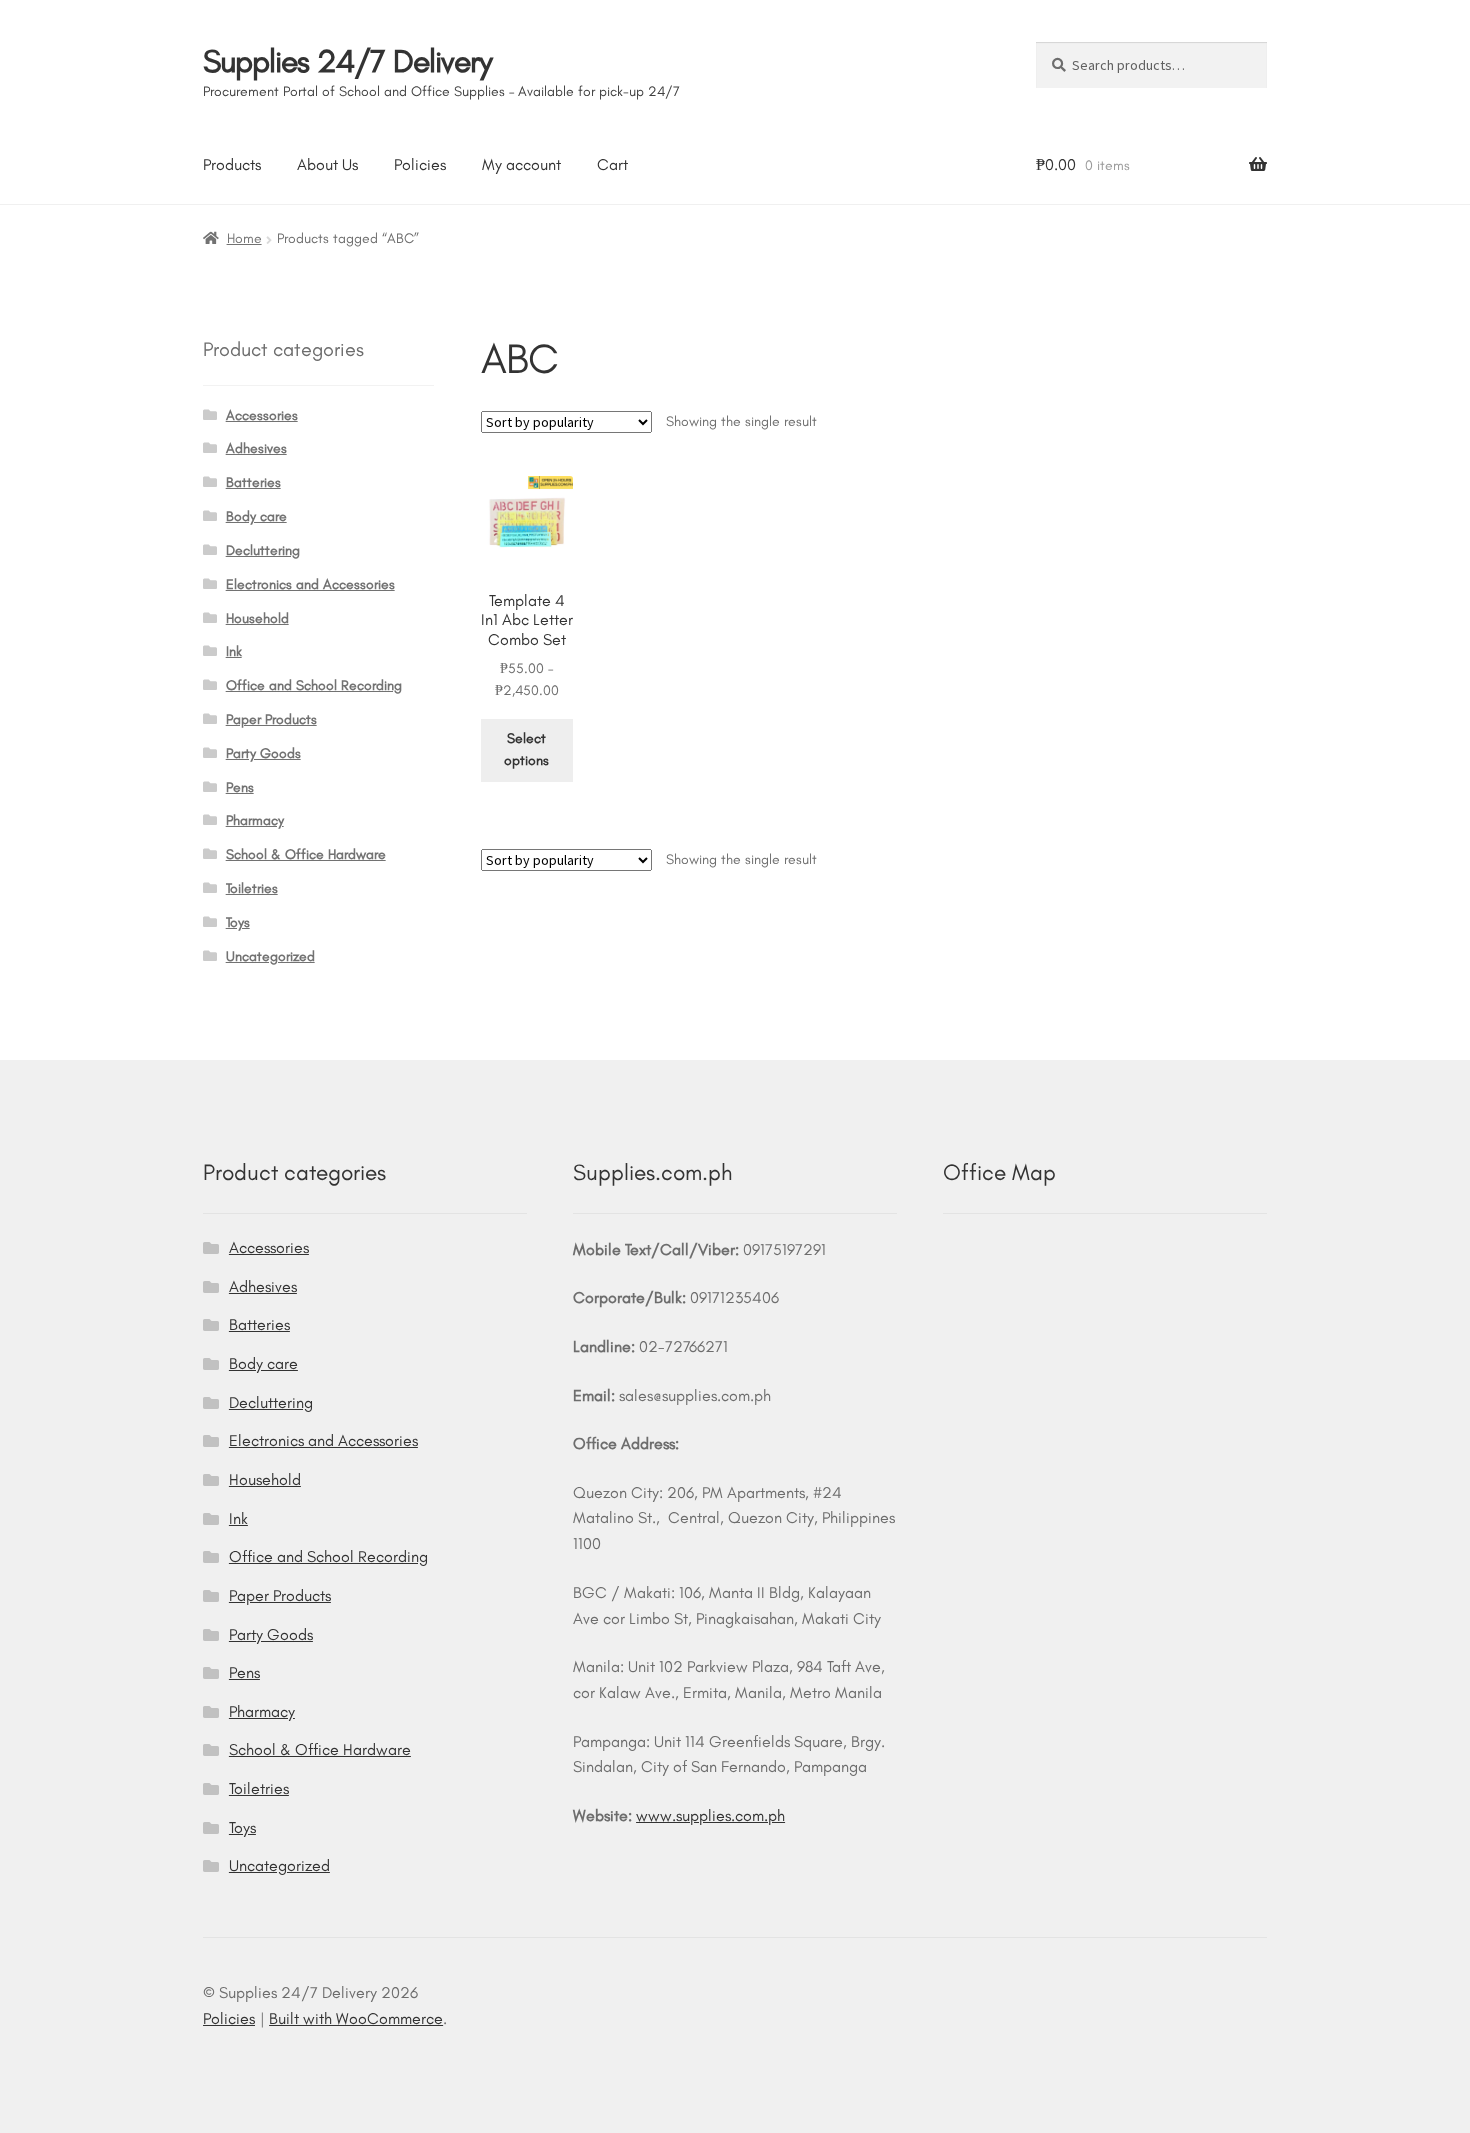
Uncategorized (270, 956)
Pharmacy (255, 820)
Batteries (253, 482)
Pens (240, 787)
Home (244, 238)
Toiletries (252, 888)
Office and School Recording (314, 685)
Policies (420, 164)
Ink (234, 651)
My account (521, 164)
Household (257, 618)
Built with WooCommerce (356, 2018)
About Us (327, 164)
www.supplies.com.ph (710, 1815)
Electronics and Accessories (310, 584)
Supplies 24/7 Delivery (347, 61)
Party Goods (263, 753)
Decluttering (263, 550)
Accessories (262, 415)
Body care (256, 516)
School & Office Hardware (306, 854)
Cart (612, 164)
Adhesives (256, 448)
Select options (526, 750)
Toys (238, 922)
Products (232, 164)
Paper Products (271, 719)
